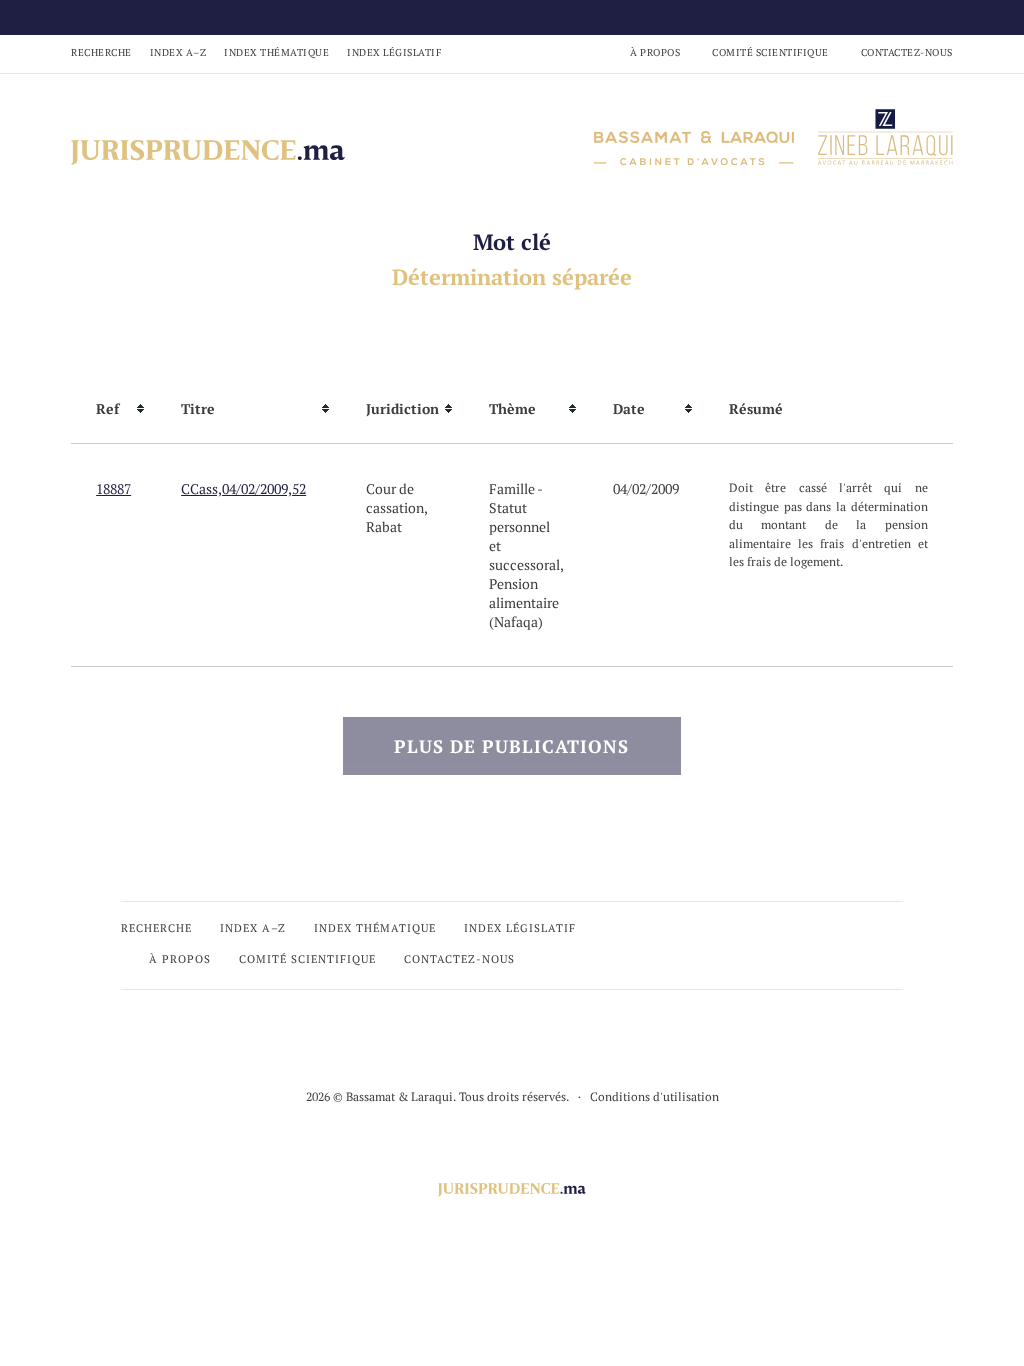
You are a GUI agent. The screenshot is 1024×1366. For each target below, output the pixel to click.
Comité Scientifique (770, 52)
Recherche (101, 52)
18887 (113, 488)
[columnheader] (113, 409)
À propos (655, 52)
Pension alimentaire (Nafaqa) (524, 602)
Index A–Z (178, 52)
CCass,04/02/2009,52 (243, 488)
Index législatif (394, 52)
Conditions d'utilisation (654, 1096)
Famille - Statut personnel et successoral (524, 526)
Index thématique (276, 52)
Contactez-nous (907, 52)
